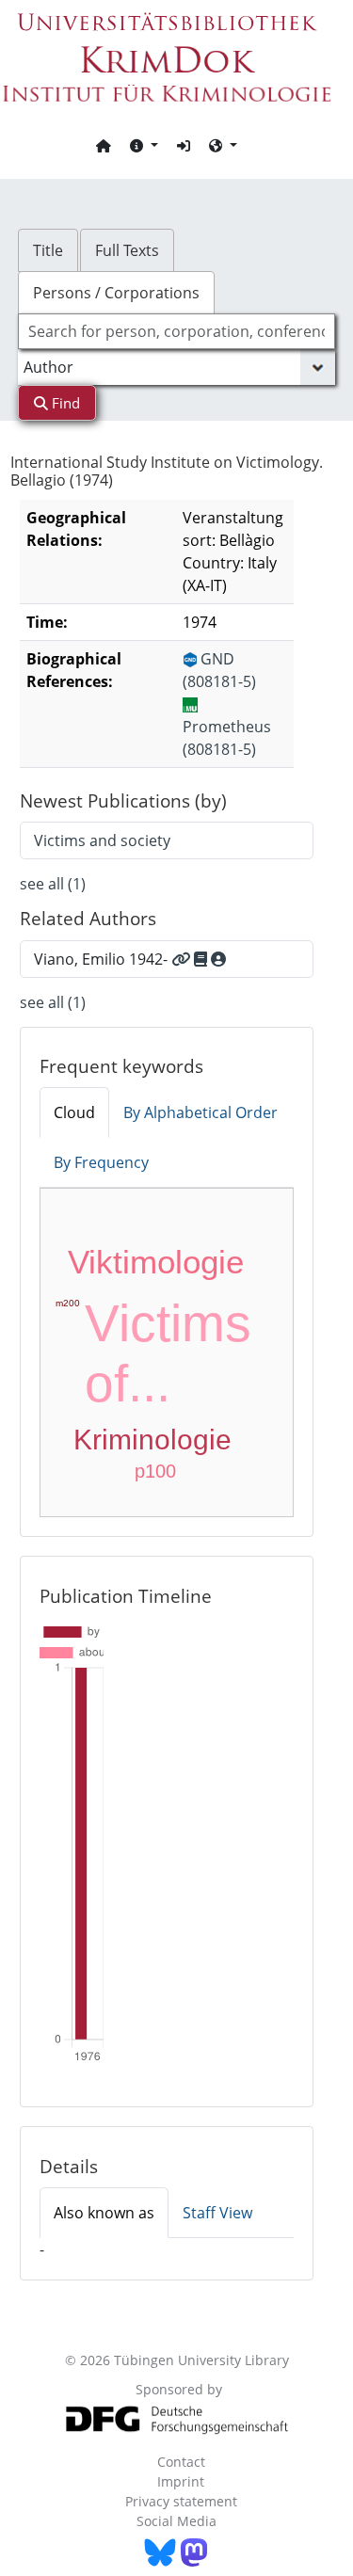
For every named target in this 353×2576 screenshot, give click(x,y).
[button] (144, 145)
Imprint (181, 2481)
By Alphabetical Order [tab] (201, 1112)
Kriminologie (152, 1440)
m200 (68, 1303)
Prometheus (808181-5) (227, 738)
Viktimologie (156, 1262)
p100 (155, 1471)
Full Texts (127, 250)
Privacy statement (181, 2501)
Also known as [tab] (104, 2213)
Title (48, 250)
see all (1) (53, 884)
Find (64, 403)
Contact (181, 2462)
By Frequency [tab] (101, 1162)
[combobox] (177, 331)
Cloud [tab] (74, 1112)
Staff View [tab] (217, 2213)
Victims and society (102, 840)
